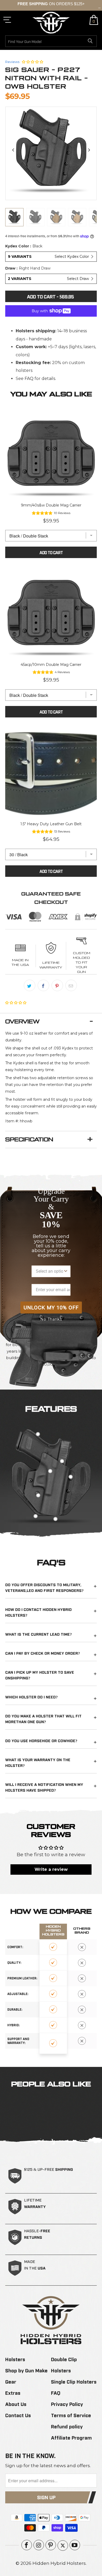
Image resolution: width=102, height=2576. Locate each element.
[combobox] (49, 1271)
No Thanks (51, 1319)
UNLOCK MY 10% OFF (51, 1308)
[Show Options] (66, 1271)
